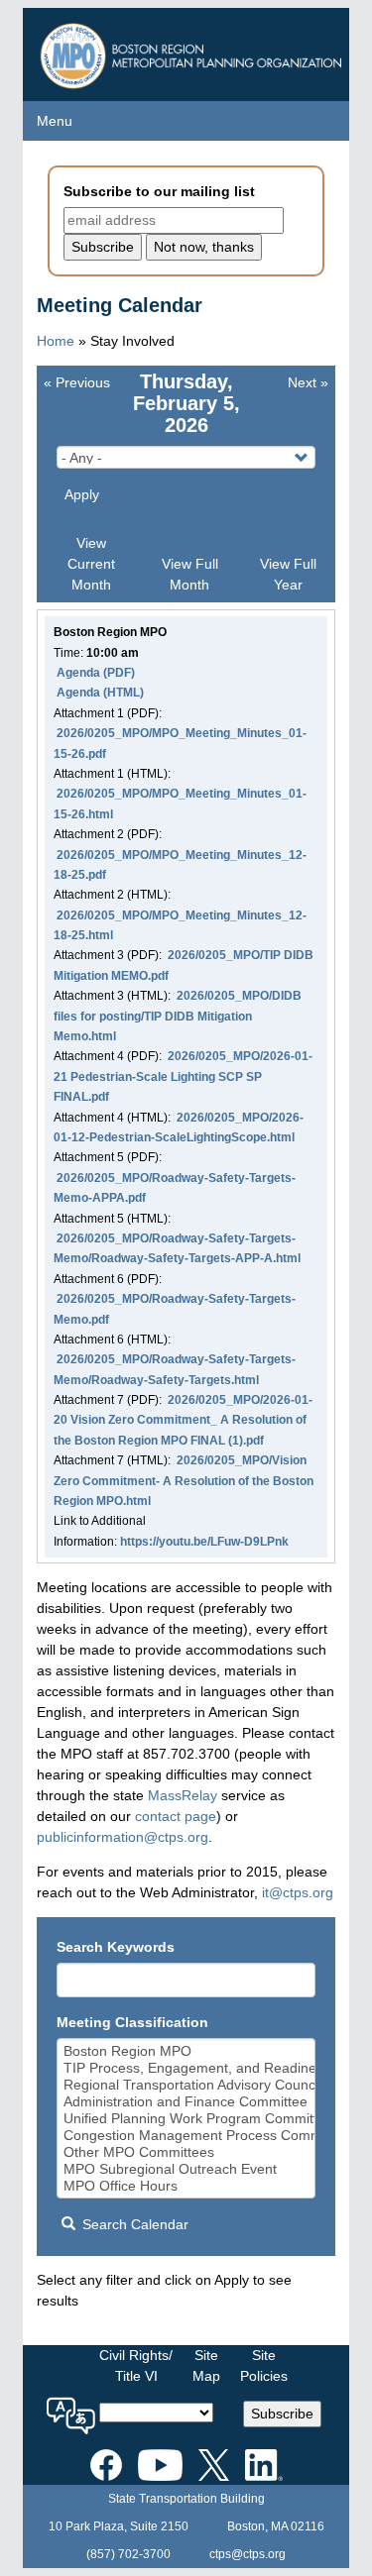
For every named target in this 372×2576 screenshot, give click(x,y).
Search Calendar (133, 2224)
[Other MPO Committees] (186, 2152)
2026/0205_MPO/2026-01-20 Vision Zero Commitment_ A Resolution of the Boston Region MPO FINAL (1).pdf (183, 1420)
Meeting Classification (132, 2022)
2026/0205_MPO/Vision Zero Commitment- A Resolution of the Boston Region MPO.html (184, 1481)
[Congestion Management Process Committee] (186, 2136)
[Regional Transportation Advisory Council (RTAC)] (186, 2085)
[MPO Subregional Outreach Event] (186, 2169)
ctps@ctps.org (248, 2554)
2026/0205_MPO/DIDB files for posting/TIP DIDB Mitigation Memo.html (178, 1016)
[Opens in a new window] (106, 2461)
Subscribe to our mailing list (159, 191)
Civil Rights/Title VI (136, 2365)
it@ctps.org (298, 1892)
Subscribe (282, 2414)
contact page (176, 1816)
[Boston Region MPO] (186, 2051)
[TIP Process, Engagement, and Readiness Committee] (186, 2068)
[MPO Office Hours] (186, 2186)
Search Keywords (116, 1947)
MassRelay (183, 1795)
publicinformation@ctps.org (123, 1837)
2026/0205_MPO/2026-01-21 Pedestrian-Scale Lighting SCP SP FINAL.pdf (183, 1076)
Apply (82, 494)
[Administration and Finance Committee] (186, 2102)
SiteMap (206, 2365)
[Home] (193, 51)
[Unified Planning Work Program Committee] (186, 2119)
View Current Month (91, 564)
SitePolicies (264, 2365)
